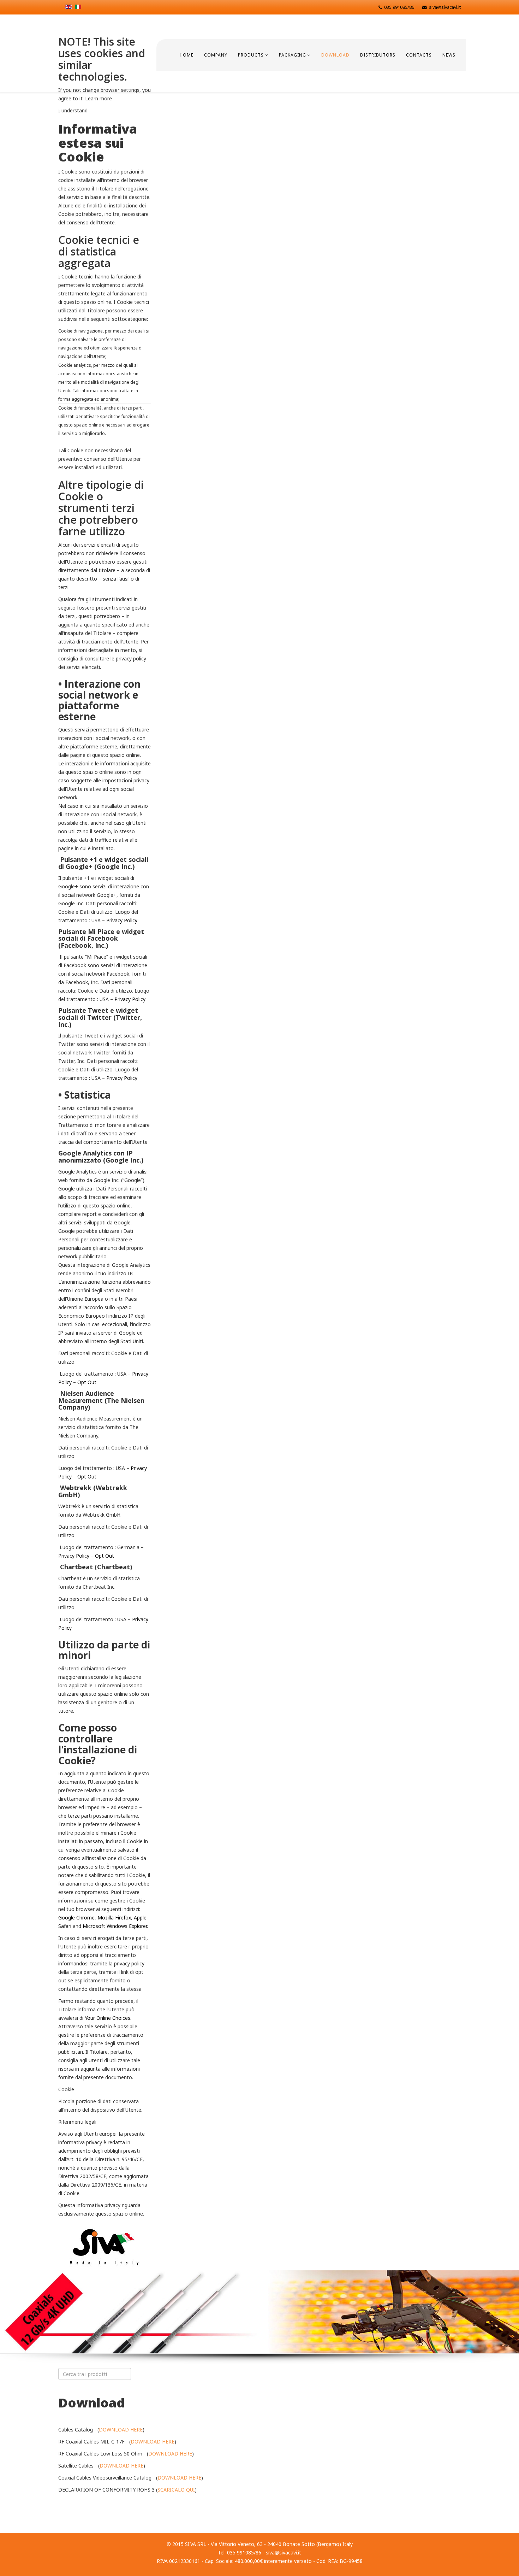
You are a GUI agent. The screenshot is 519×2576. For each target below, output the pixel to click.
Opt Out (87, 1382)
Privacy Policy (122, 920)
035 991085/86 (399, 7)
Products (251, 55)
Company (216, 55)
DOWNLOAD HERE (121, 2430)
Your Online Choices (108, 2018)
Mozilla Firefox (114, 1918)
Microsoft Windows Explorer (115, 1926)
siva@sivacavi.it (445, 7)
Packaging (293, 55)
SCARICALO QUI (176, 2490)
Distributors (378, 55)
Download (335, 55)
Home (187, 55)
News (449, 55)
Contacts (419, 55)
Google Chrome (76, 1918)
